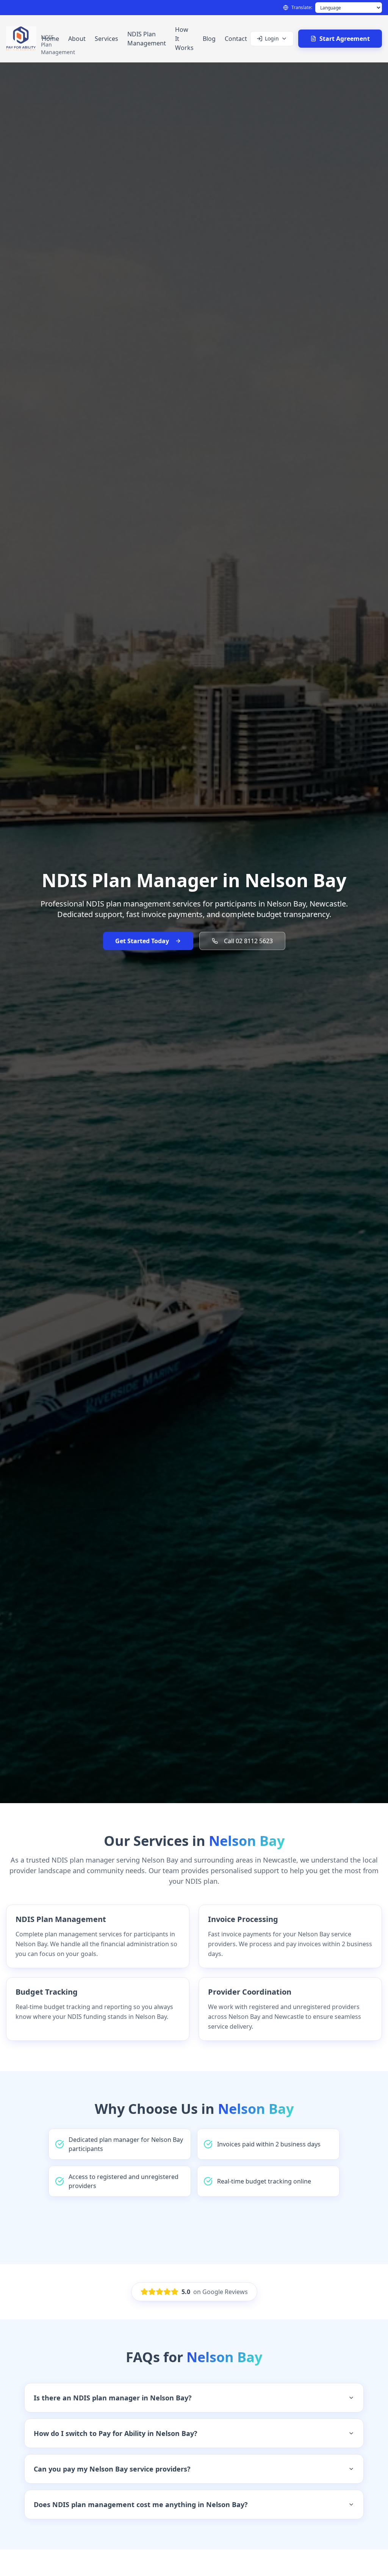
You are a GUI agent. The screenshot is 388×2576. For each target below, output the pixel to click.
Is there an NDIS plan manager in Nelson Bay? (113, 2398)
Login (272, 38)
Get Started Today (142, 941)
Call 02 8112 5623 (248, 941)
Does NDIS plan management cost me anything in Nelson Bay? (141, 2504)
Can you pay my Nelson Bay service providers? (112, 2469)
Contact (236, 39)
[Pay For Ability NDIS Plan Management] (22, 39)
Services (106, 39)
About (77, 39)
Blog (209, 39)
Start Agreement (345, 39)
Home (50, 39)
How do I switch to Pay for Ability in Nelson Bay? (116, 2433)
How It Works (184, 39)
